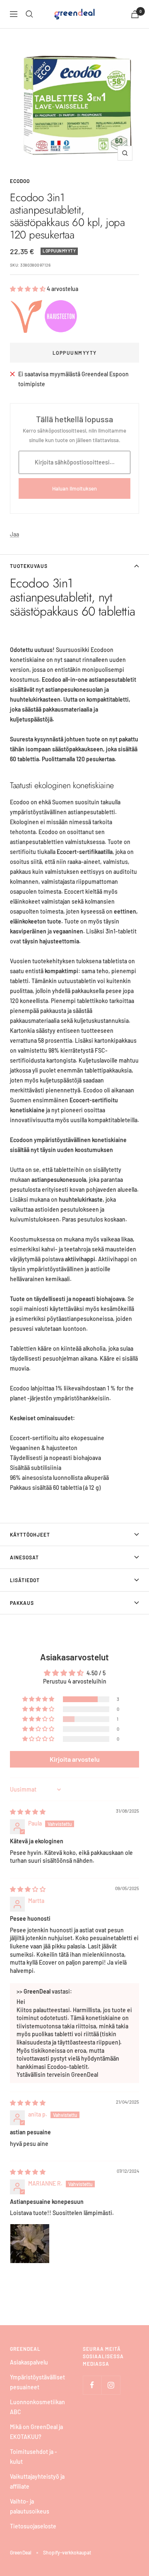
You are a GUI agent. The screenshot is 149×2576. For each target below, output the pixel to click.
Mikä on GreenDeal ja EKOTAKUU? (36, 2432)
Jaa (14, 534)
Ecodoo (20, 181)
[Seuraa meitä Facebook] (92, 2385)
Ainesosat (24, 1557)
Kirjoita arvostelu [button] (75, 1759)
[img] (28, 1812)
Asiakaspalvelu (29, 2362)
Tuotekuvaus (29, 566)
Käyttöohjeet (30, 1535)
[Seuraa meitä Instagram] (111, 2385)
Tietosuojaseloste (33, 2526)
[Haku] (29, 14)
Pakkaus (22, 1603)
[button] (28, 289)
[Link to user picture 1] (30, 2244)
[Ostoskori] (135, 14)
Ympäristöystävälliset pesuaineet (37, 2382)
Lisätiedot (25, 1580)
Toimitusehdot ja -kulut (34, 2457)
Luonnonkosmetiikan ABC (37, 2407)
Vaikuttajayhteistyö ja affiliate (37, 2481)
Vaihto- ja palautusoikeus (30, 2506)
